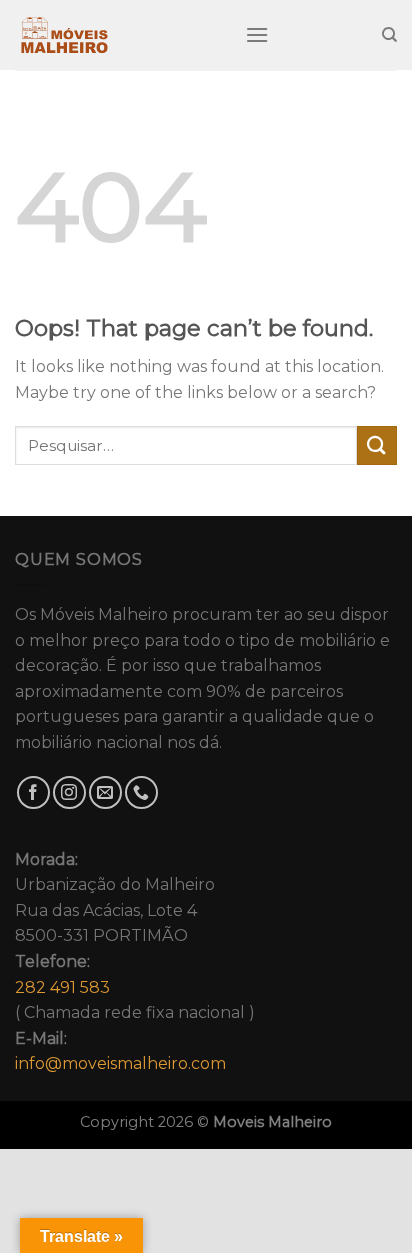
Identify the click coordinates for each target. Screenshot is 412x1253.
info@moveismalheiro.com (120, 1063)
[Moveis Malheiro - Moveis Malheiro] (115, 35)
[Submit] (377, 445)
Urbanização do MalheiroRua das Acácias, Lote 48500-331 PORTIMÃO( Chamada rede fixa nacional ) (135, 962)
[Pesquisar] (389, 35)
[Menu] (257, 34)
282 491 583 (62, 987)
